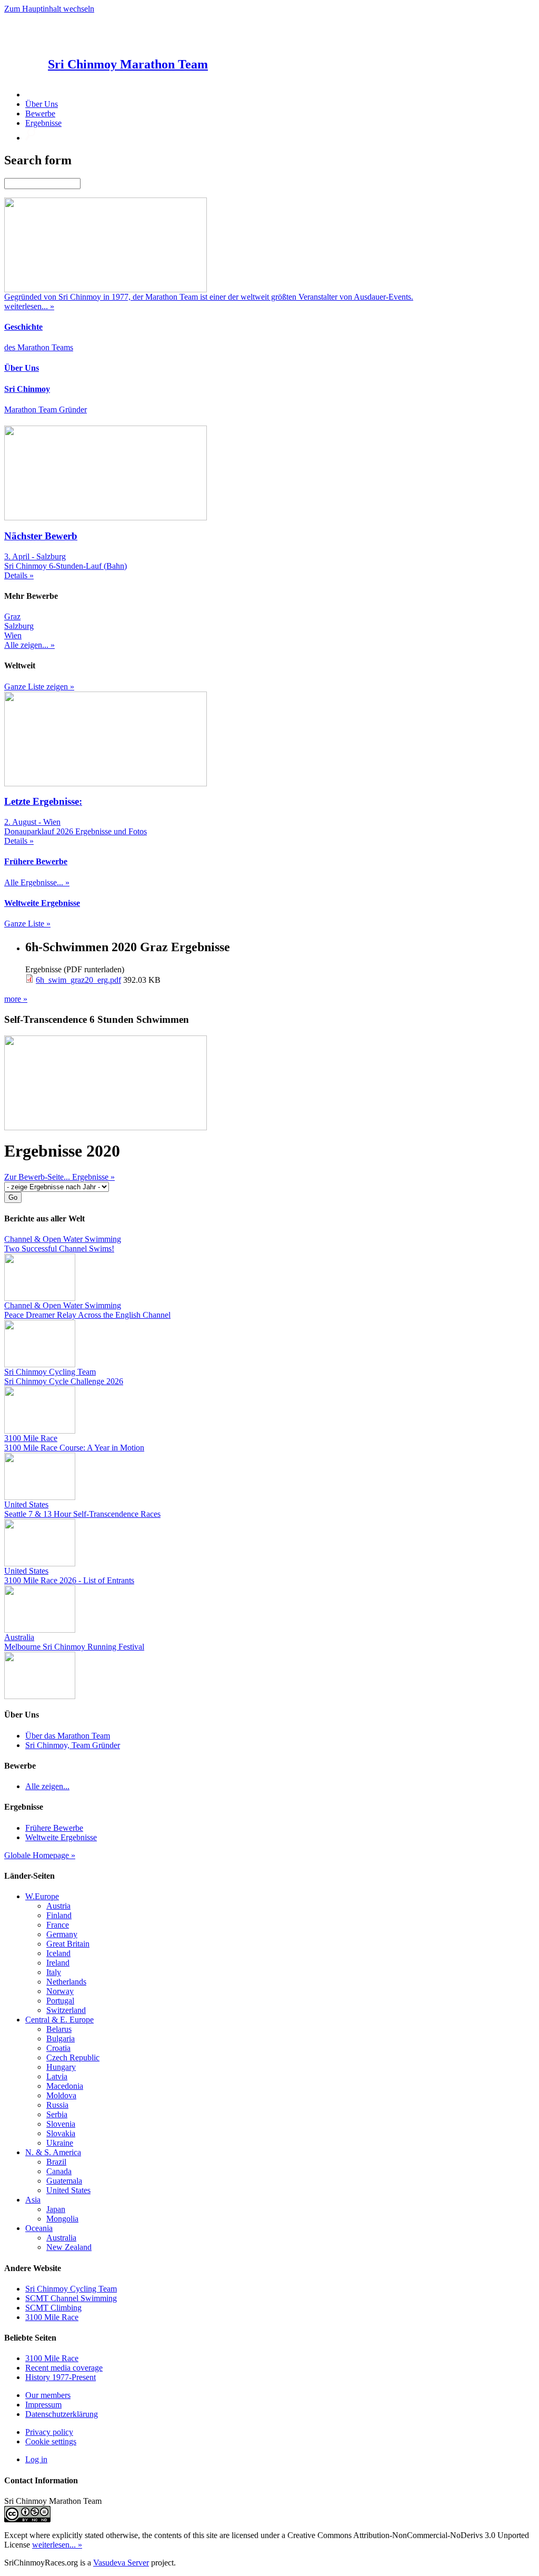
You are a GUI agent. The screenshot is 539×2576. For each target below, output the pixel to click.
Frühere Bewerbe (54, 1828)
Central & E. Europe (59, 2020)
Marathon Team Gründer (46, 409)
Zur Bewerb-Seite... (38, 1177)
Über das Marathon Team (68, 1736)
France (58, 1925)
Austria (58, 1906)
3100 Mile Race (52, 2317)
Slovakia (61, 2133)
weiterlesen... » (57, 2545)
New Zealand (69, 2247)
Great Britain (68, 1944)
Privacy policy (49, 2432)
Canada (59, 2171)
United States (68, 2190)
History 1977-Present (61, 2377)
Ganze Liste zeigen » (39, 687)
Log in (36, 2459)
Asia (33, 2200)
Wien (13, 635)
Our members (48, 2395)
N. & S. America (53, 2152)
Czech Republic (73, 2057)
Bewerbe (40, 113)
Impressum (43, 2405)
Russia (57, 2105)
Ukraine (60, 2143)
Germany (62, 1934)
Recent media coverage (64, 2368)
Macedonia (65, 2086)
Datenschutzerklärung (62, 2414)
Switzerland (66, 2010)
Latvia (57, 2076)
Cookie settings (51, 2441)
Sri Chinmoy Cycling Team (71, 2289)
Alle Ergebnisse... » (37, 882)
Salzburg (19, 626)
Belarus (59, 2029)
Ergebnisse (43, 123)
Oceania (39, 2228)
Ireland (58, 1963)
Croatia (58, 2048)
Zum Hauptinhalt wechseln (49, 9)
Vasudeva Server (121, 2563)
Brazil (56, 2162)
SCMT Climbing (53, 2308)
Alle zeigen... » (29, 645)
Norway (60, 1991)
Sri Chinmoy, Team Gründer (73, 1745)
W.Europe (42, 1896)
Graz (12, 616)
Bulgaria (61, 2039)
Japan (56, 2209)
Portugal (60, 2001)
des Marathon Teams (39, 347)
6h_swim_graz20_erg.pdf (78, 980)
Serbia (57, 2114)
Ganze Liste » (27, 924)
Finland (59, 1915)
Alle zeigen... (47, 1786)
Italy (54, 1972)
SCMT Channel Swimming (71, 2298)
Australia (61, 2238)
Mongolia (62, 2219)
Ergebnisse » (93, 1177)
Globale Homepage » (40, 1855)
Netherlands (66, 1982)
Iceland (58, 1953)
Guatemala (64, 2181)
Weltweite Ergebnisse (61, 1837)
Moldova (61, 2095)
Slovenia (61, 2124)
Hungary (61, 2067)
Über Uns (42, 104)
